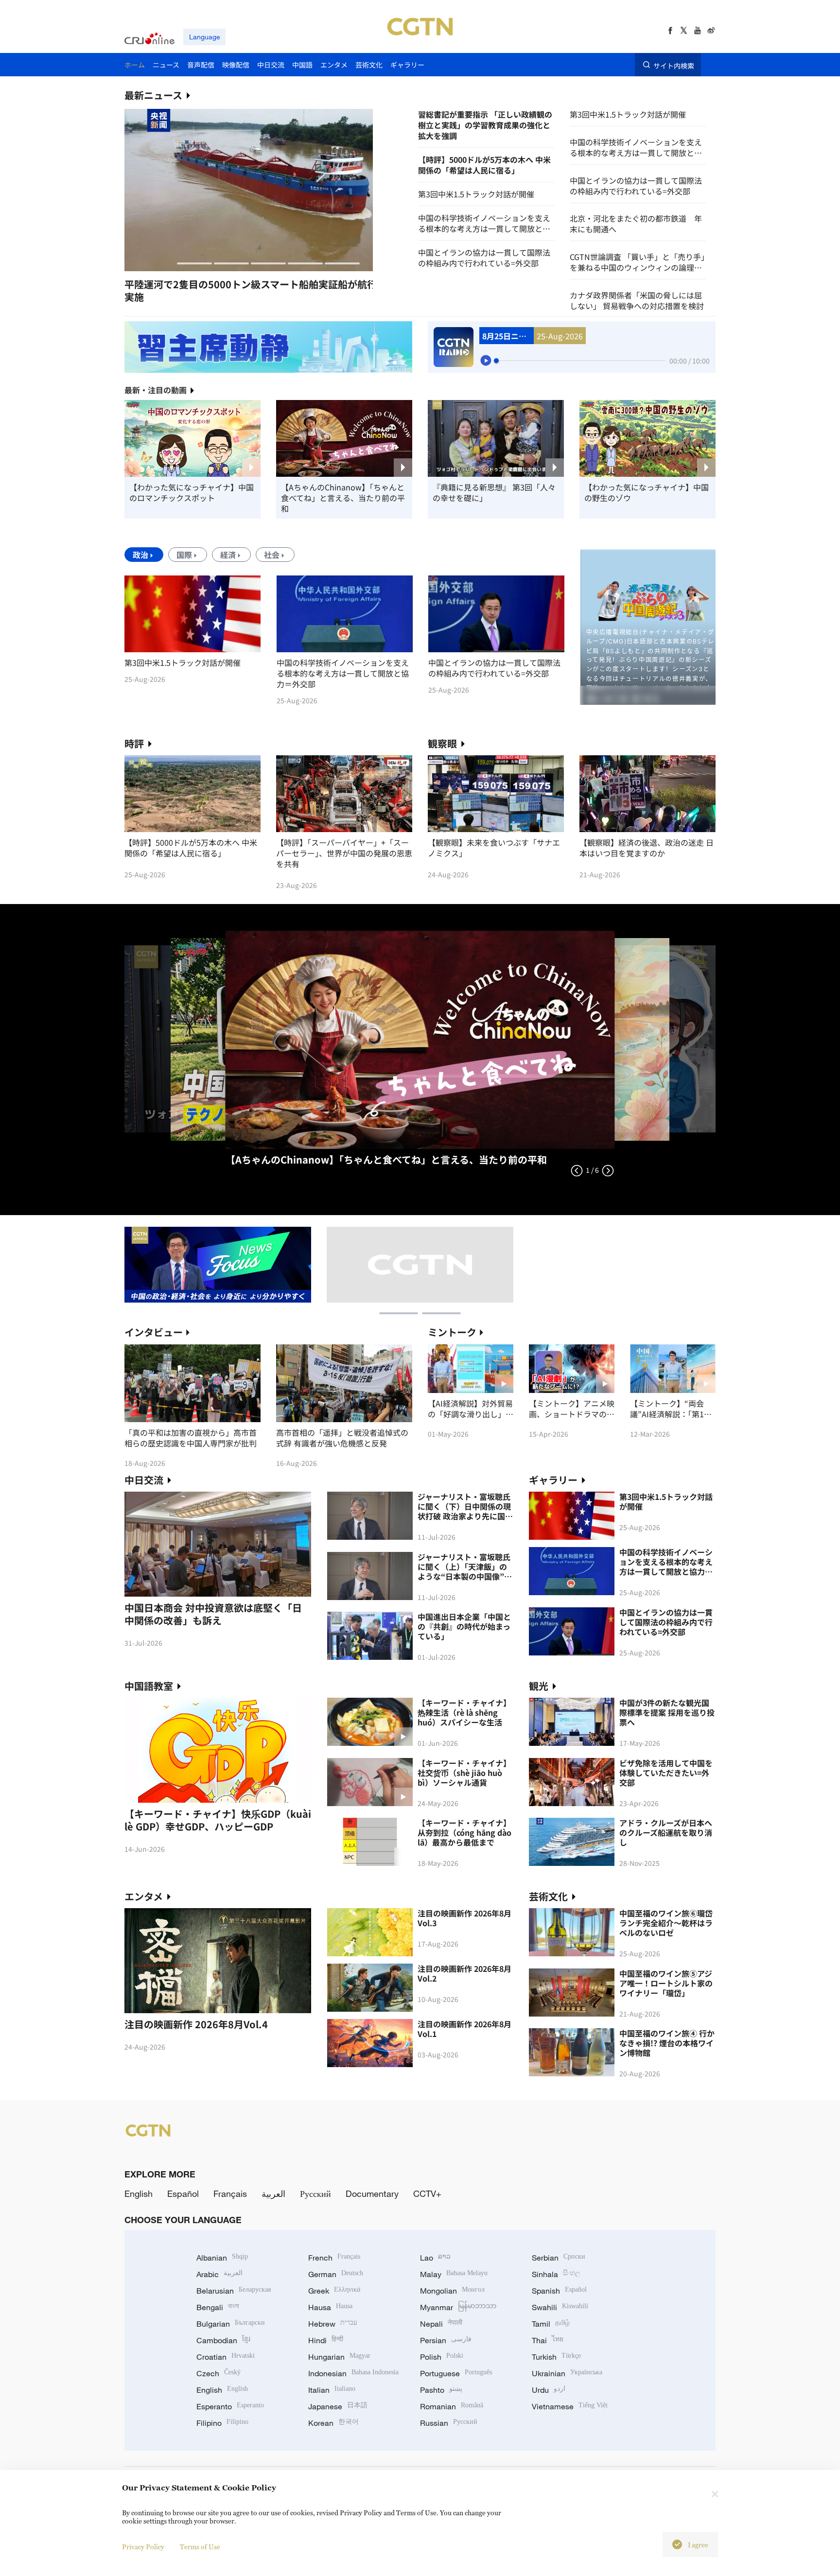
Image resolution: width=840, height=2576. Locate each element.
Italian (332, 2390)
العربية (273, 2193)
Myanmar (458, 2307)
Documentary (372, 2193)
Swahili (560, 2307)
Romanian (452, 2406)
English (139, 2193)
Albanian (222, 2258)
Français (230, 2193)
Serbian (559, 2258)
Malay (454, 2274)
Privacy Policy (143, 2547)
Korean (333, 2423)
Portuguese (456, 2373)
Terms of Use (200, 2547)
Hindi (326, 2340)
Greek (334, 2291)
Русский (315, 2193)
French (334, 2258)
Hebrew (333, 2324)
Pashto (441, 2390)
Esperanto (230, 2406)
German (336, 2274)
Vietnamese (570, 2406)
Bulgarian (231, 2324)
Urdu (549, 2390)
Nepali (441, 2324)
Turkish (556, 2357)
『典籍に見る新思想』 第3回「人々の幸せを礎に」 (494, 492)
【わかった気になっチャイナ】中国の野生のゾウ (647, 492)
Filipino (222, 2423)
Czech (219, 2373)
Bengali (218, 2307)
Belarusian (234, 2291)
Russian (449, 2423)
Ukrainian (567, 2373)
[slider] (496, 361)
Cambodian (223, 2340)
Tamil (551, 2324)
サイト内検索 (674, 65)
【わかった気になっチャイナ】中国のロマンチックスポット (192, 492)
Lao (435, 2258)
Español (183, 2193)
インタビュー (154, 1332)
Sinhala (556, 2274)
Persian (446, 2340)
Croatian (226, 2357)
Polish (442, 2357)
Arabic (219, 2274)
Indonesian (353, 2373)
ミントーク (452, 1332)
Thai (548, 2340)
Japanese (338, 2406)
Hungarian (339, 2357)
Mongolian (452, 2291)
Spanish (559, 2291)
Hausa (330, 2307)
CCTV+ (427, 2193)
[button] (194, 263)
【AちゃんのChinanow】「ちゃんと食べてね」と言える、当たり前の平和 (343, 498)
